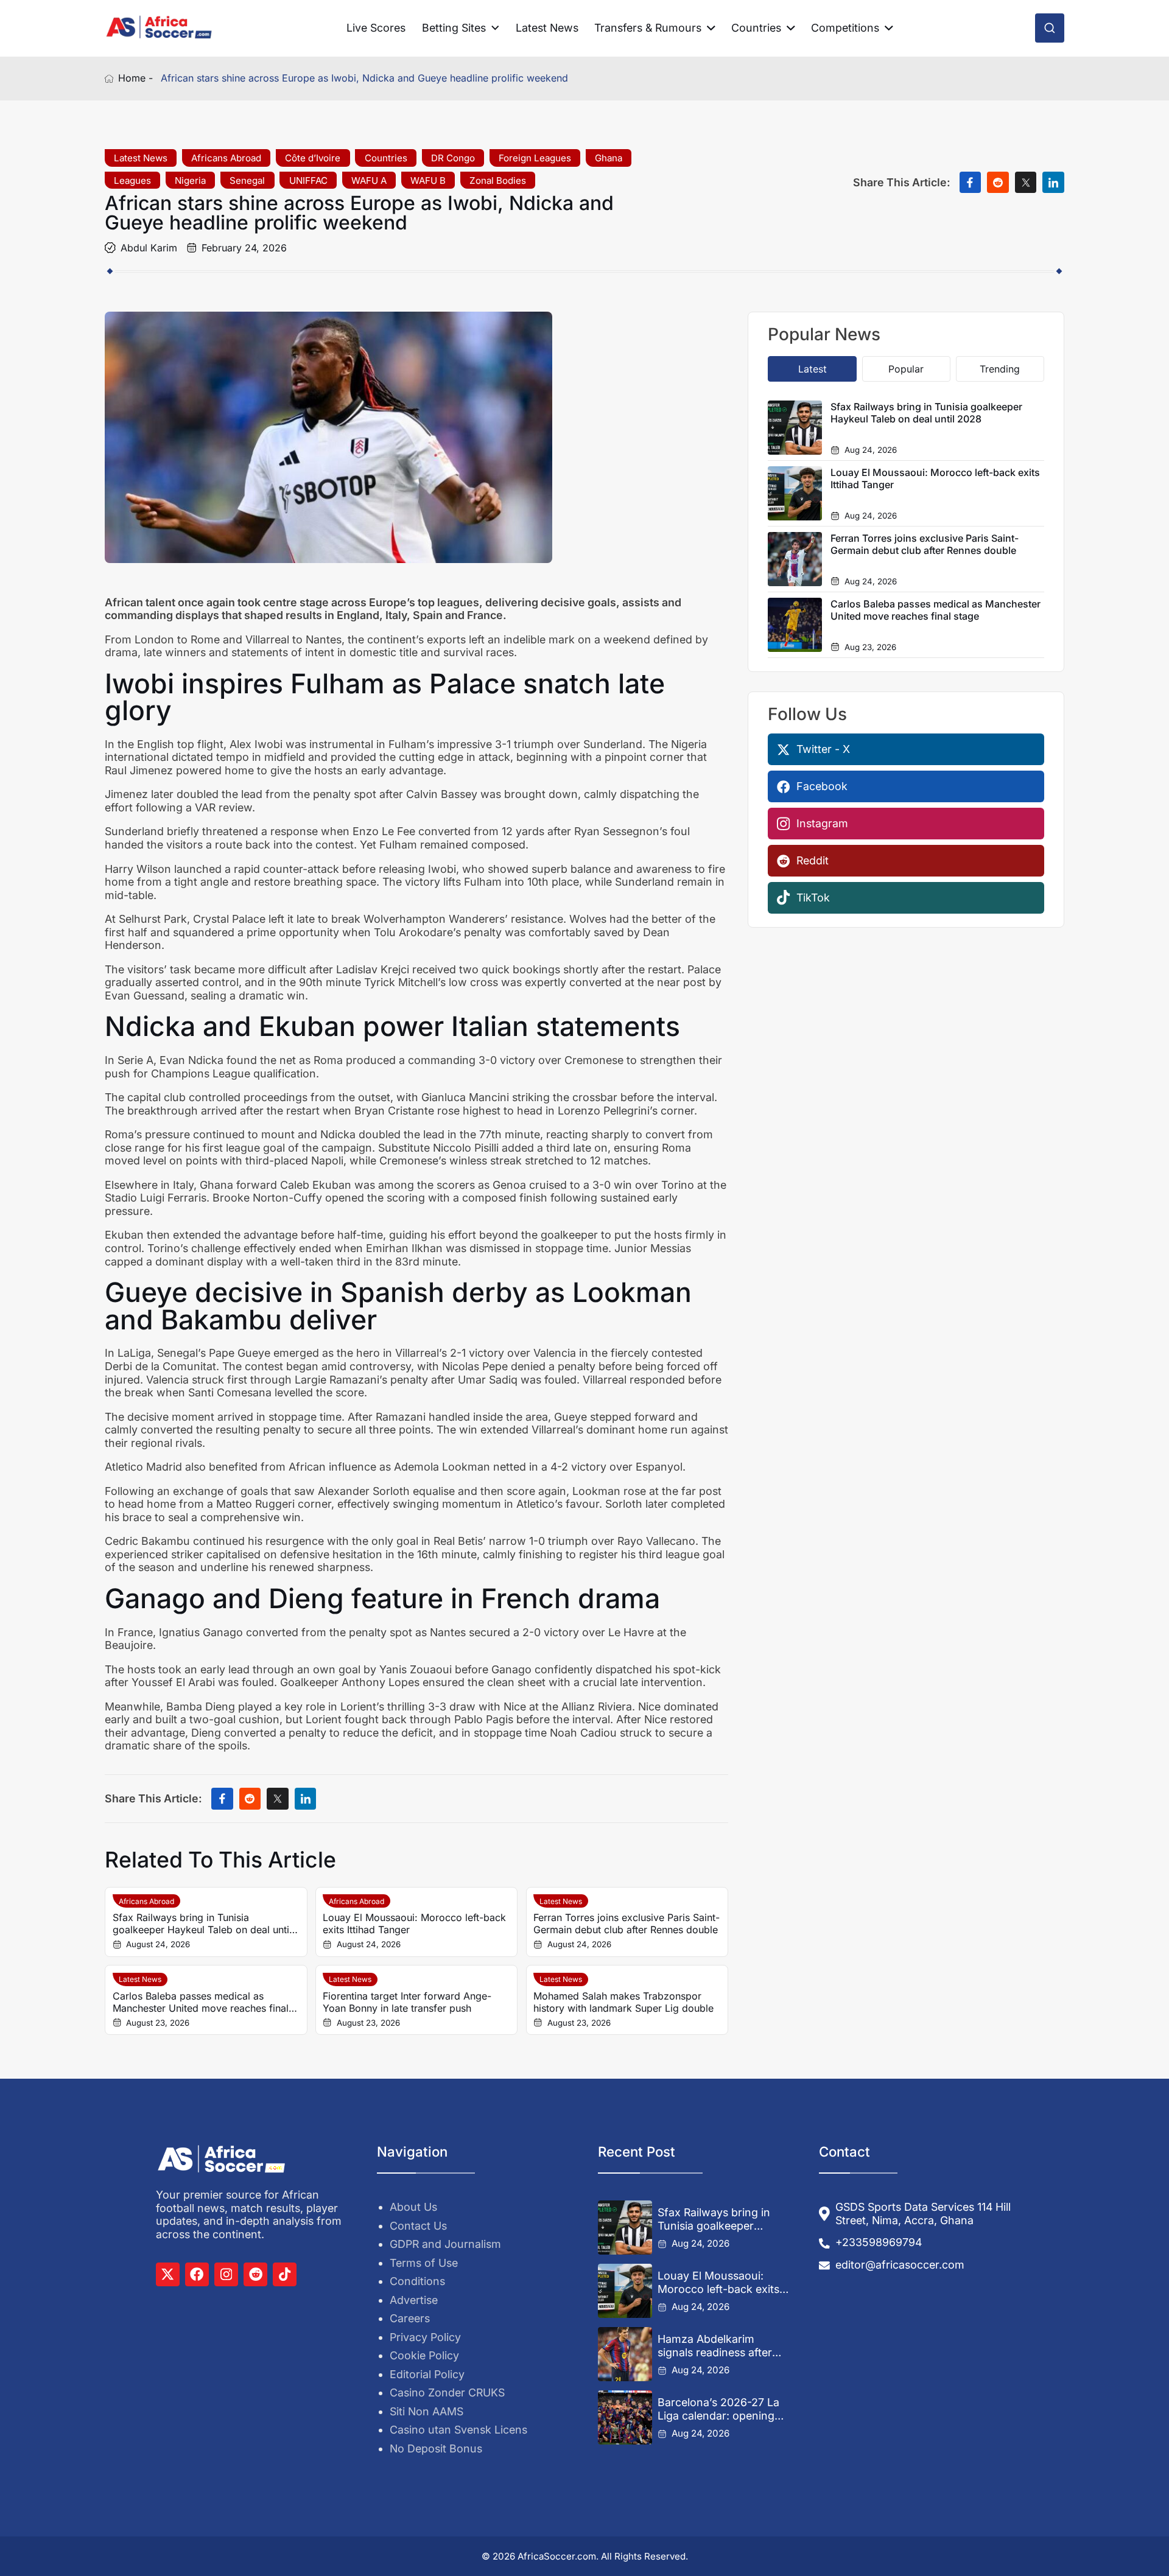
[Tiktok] (285, 2274)
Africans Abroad (226, 158)
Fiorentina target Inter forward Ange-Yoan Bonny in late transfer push (407, 2002)
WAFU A (369, 180)
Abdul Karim (149, 248)
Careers (410, 2318)
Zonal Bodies (498, 180)
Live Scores (376, 28)
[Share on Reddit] (998, 183)
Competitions (845, 28)
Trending (1000, 369)
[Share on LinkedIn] (1053, 183)
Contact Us (418, 2226)
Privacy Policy (425, 2337)
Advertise (414, 2300)
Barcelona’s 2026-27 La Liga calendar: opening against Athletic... (718, 2409)
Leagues (132, 180)
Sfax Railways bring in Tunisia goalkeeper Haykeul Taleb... (714, 2219)
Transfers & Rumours (648, 28)
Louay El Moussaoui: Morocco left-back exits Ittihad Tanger (414, 1923)
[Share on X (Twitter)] (1026, 183)
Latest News (547, 28)
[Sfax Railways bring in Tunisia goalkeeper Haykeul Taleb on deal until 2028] (625, 2228)
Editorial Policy (427, 2374)
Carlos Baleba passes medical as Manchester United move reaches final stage (201, 2002)
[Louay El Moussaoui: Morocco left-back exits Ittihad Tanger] (625, 2291)
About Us (413, 2207)
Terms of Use (424, 2263)
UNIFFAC (308, 180)
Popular (906, 369)
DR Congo (453, 158)
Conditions (417, 2281)
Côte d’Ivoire (313, 158)
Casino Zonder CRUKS (447, 2392)
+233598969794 (879, 2242)
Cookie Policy (424, 2355)
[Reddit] (255, 2274)
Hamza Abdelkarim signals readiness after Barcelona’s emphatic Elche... (715, 2346)
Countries (756, 28)
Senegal (247, 180)
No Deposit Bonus (436, 2448)
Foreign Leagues (535, 158)
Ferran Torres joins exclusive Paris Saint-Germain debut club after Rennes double (627, 1923)
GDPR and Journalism (445, 2244)
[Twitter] (168, 2274)
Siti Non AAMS (427, 2411)
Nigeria (190, 180)
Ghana (609, 158)
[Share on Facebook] (971, 183)
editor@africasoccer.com (900, 2265)
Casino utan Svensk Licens (458, 2430)
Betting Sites (454, 28)
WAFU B (428, 180)
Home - (135, 78)
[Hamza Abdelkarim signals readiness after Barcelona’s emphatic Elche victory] (625, 2354)
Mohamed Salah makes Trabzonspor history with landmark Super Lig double (623, 2002)
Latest (813, 369)
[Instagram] (226, 2274)
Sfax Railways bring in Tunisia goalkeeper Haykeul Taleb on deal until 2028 (202, 1923)
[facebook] (197, 2274)
